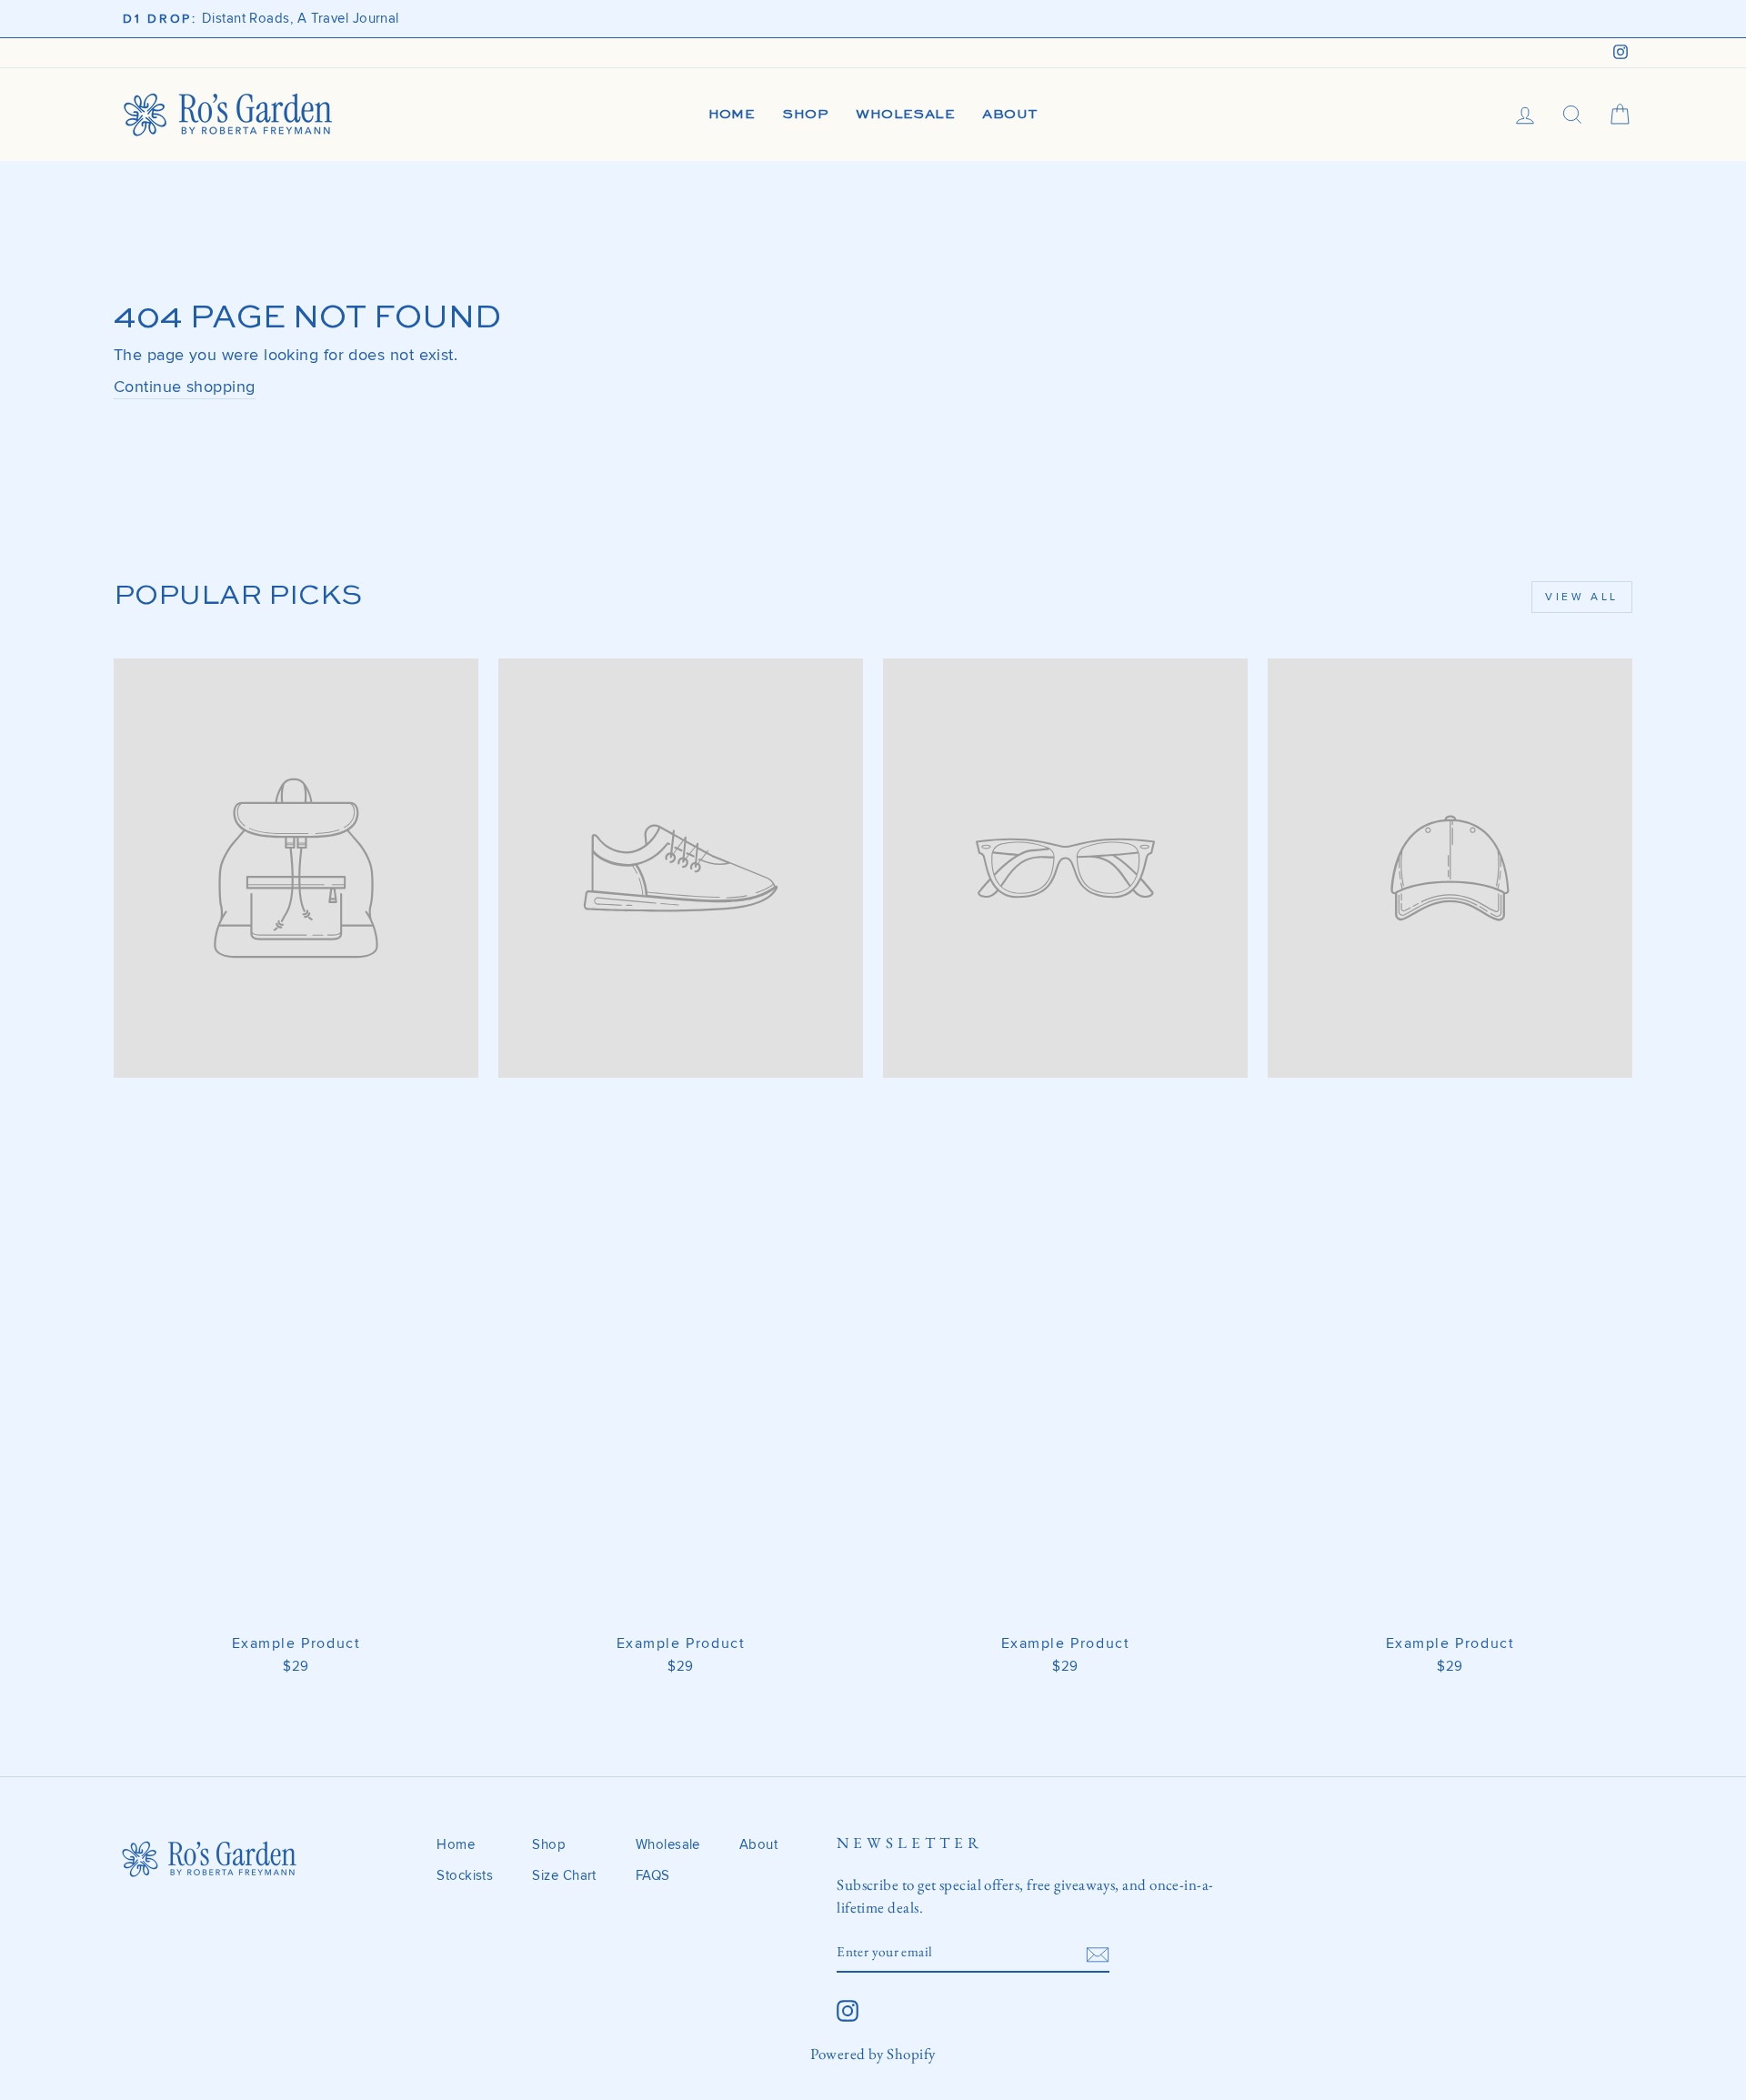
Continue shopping (185, 387)
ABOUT (1010, 114)
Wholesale (668, 1845)
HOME (732, 114)
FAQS (653, 1876)
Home (456, 1845)
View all (1582, 597)
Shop (549, 1845)
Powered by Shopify (873, 2054)
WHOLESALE (905, 114)
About (758, 1845)
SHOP (805, 114)
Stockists (465, 1876)
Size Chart (564, 1876)
